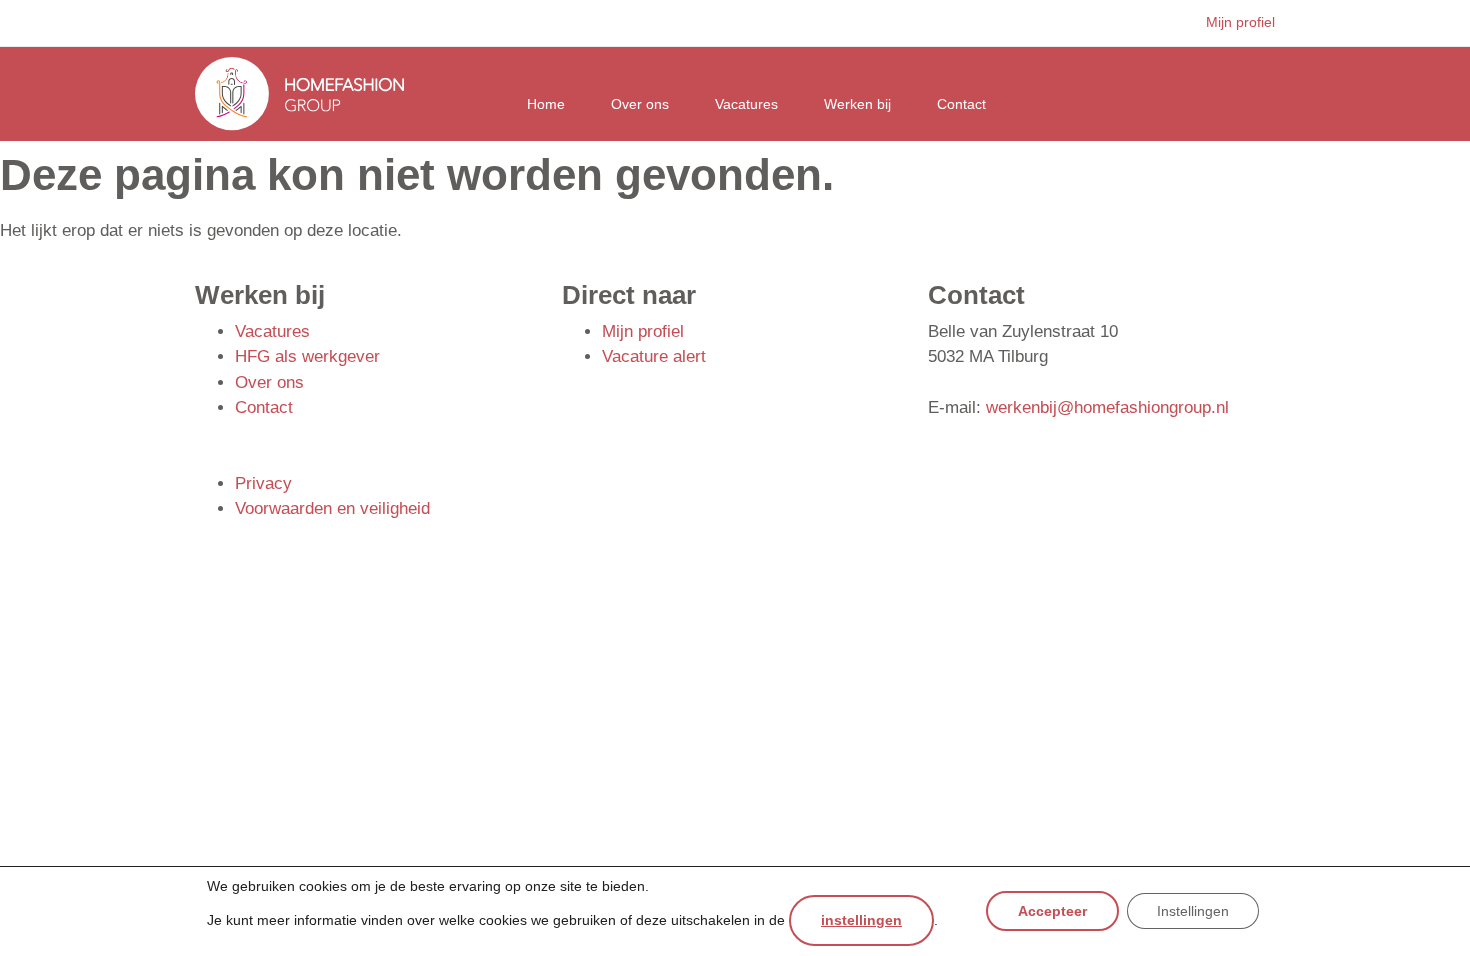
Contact (961, 104)
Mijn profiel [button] (1240, 22)
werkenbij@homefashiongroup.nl (1107, 407)
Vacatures (746, 104)
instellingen (861, 920)
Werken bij (857, 104)
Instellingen (1193, 912)
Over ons (640, 104)
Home (546, 104)
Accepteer (1052, 912)
